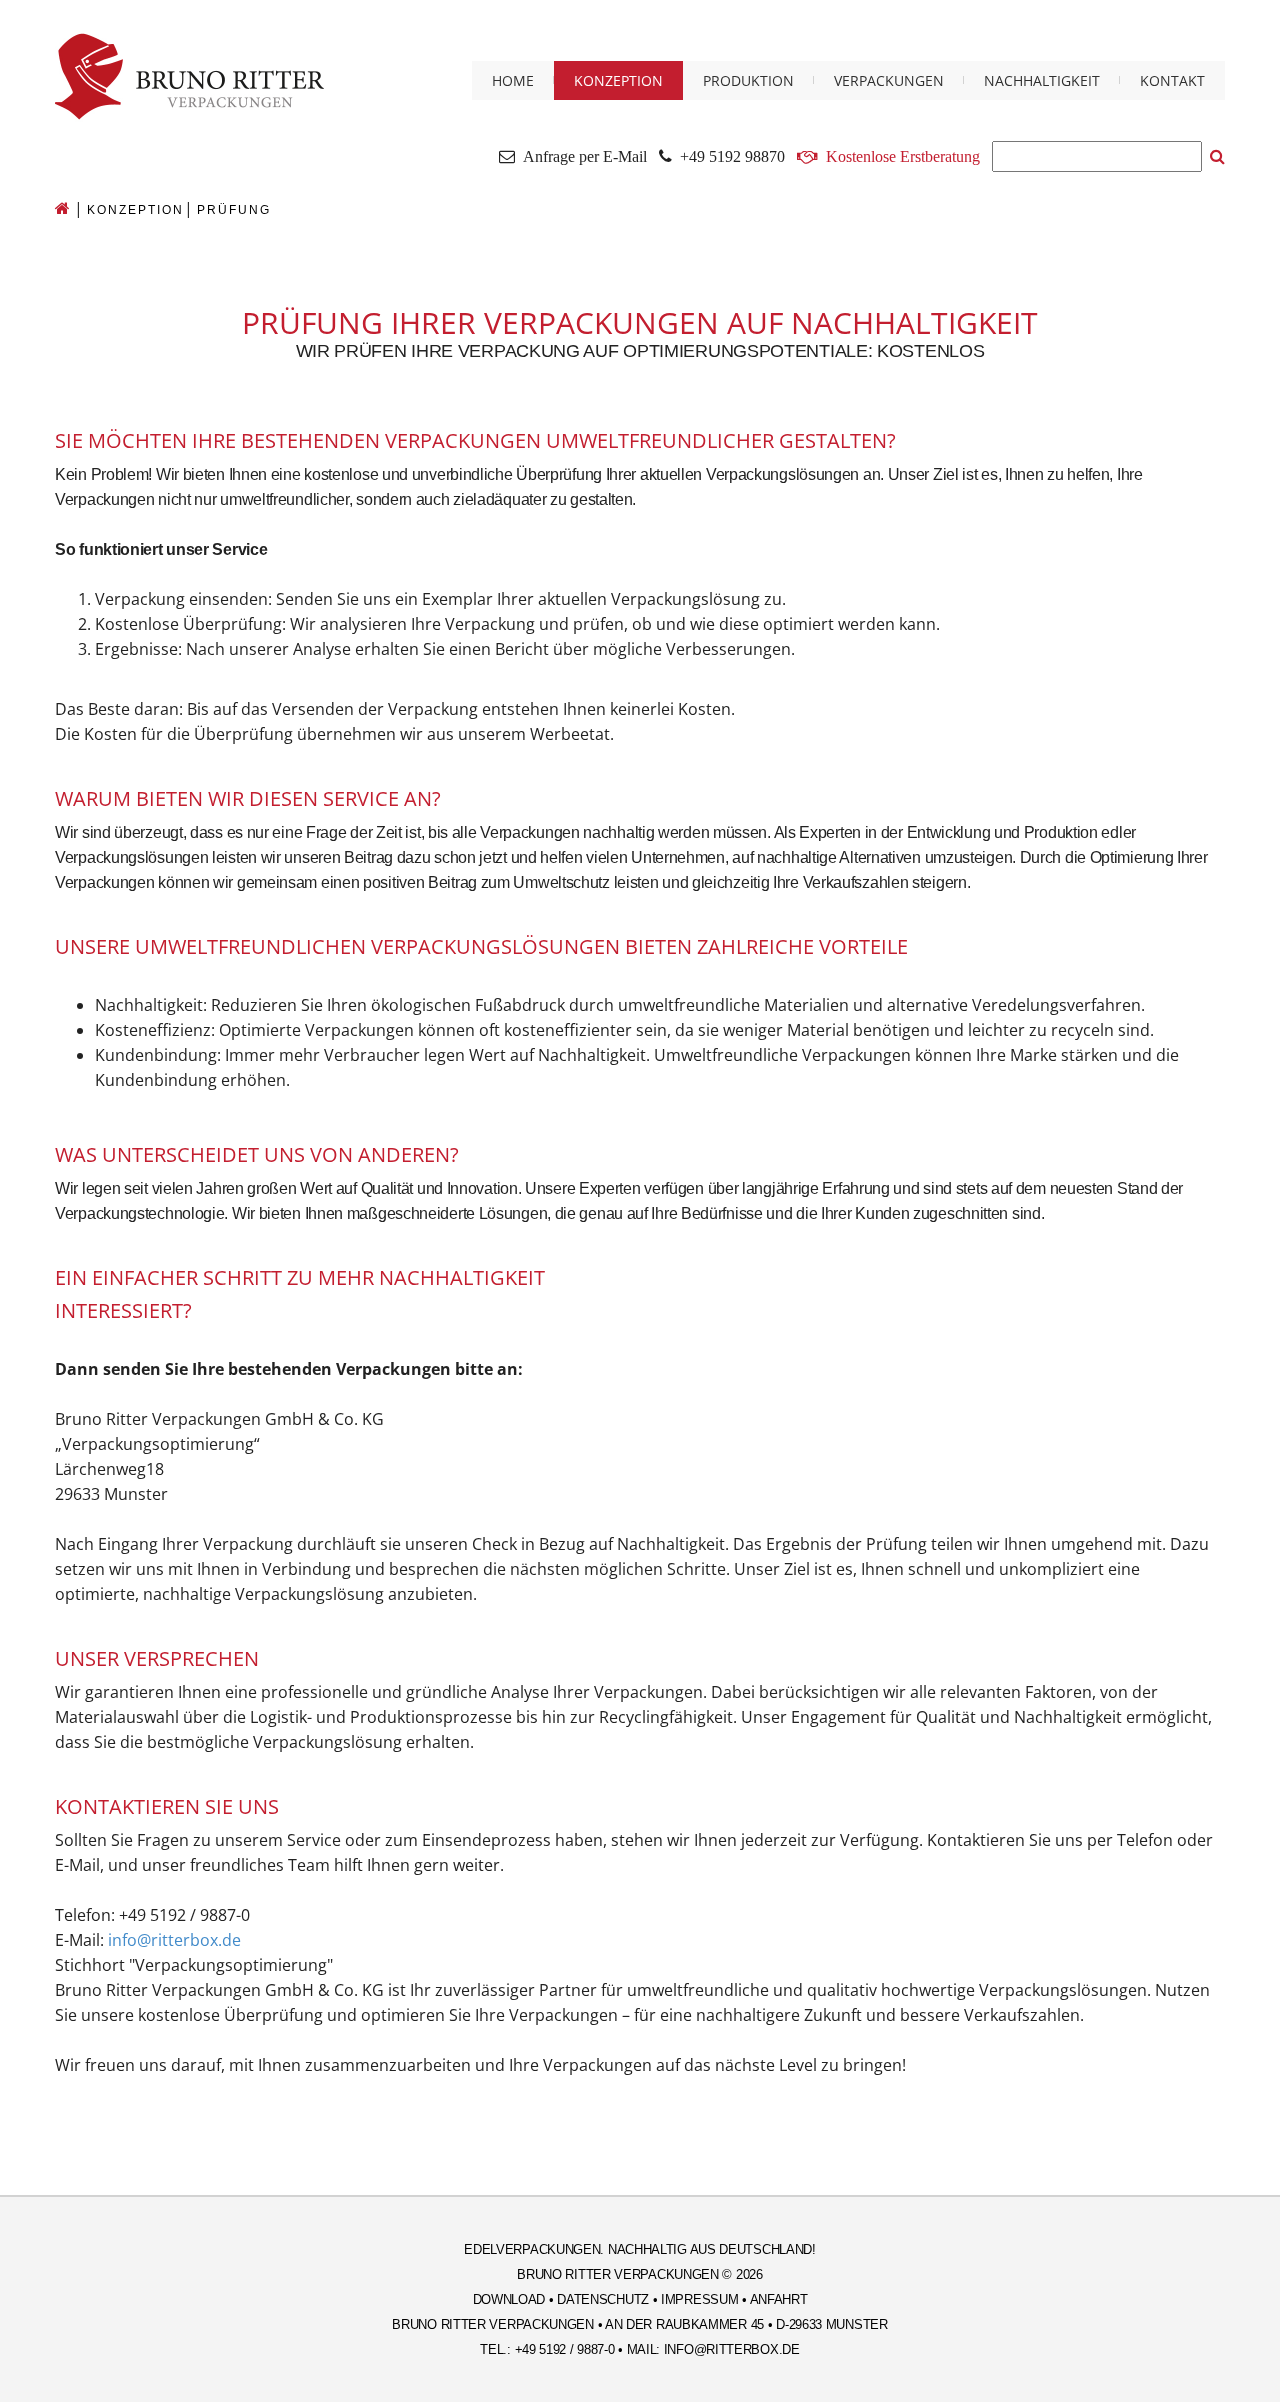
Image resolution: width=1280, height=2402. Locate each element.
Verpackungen (889, 80)
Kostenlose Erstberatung (903, 156)
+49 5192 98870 (728, 156)
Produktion (748, 80)
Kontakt (1172, 80)
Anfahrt (779, 2299)
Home (513, 80)
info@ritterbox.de (174, 1940)
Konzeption (618, 80)
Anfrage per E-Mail (581, 156)
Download (509, 2299)
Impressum (699, 2299)
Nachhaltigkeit (1042, 80)
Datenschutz (603, 2299)
